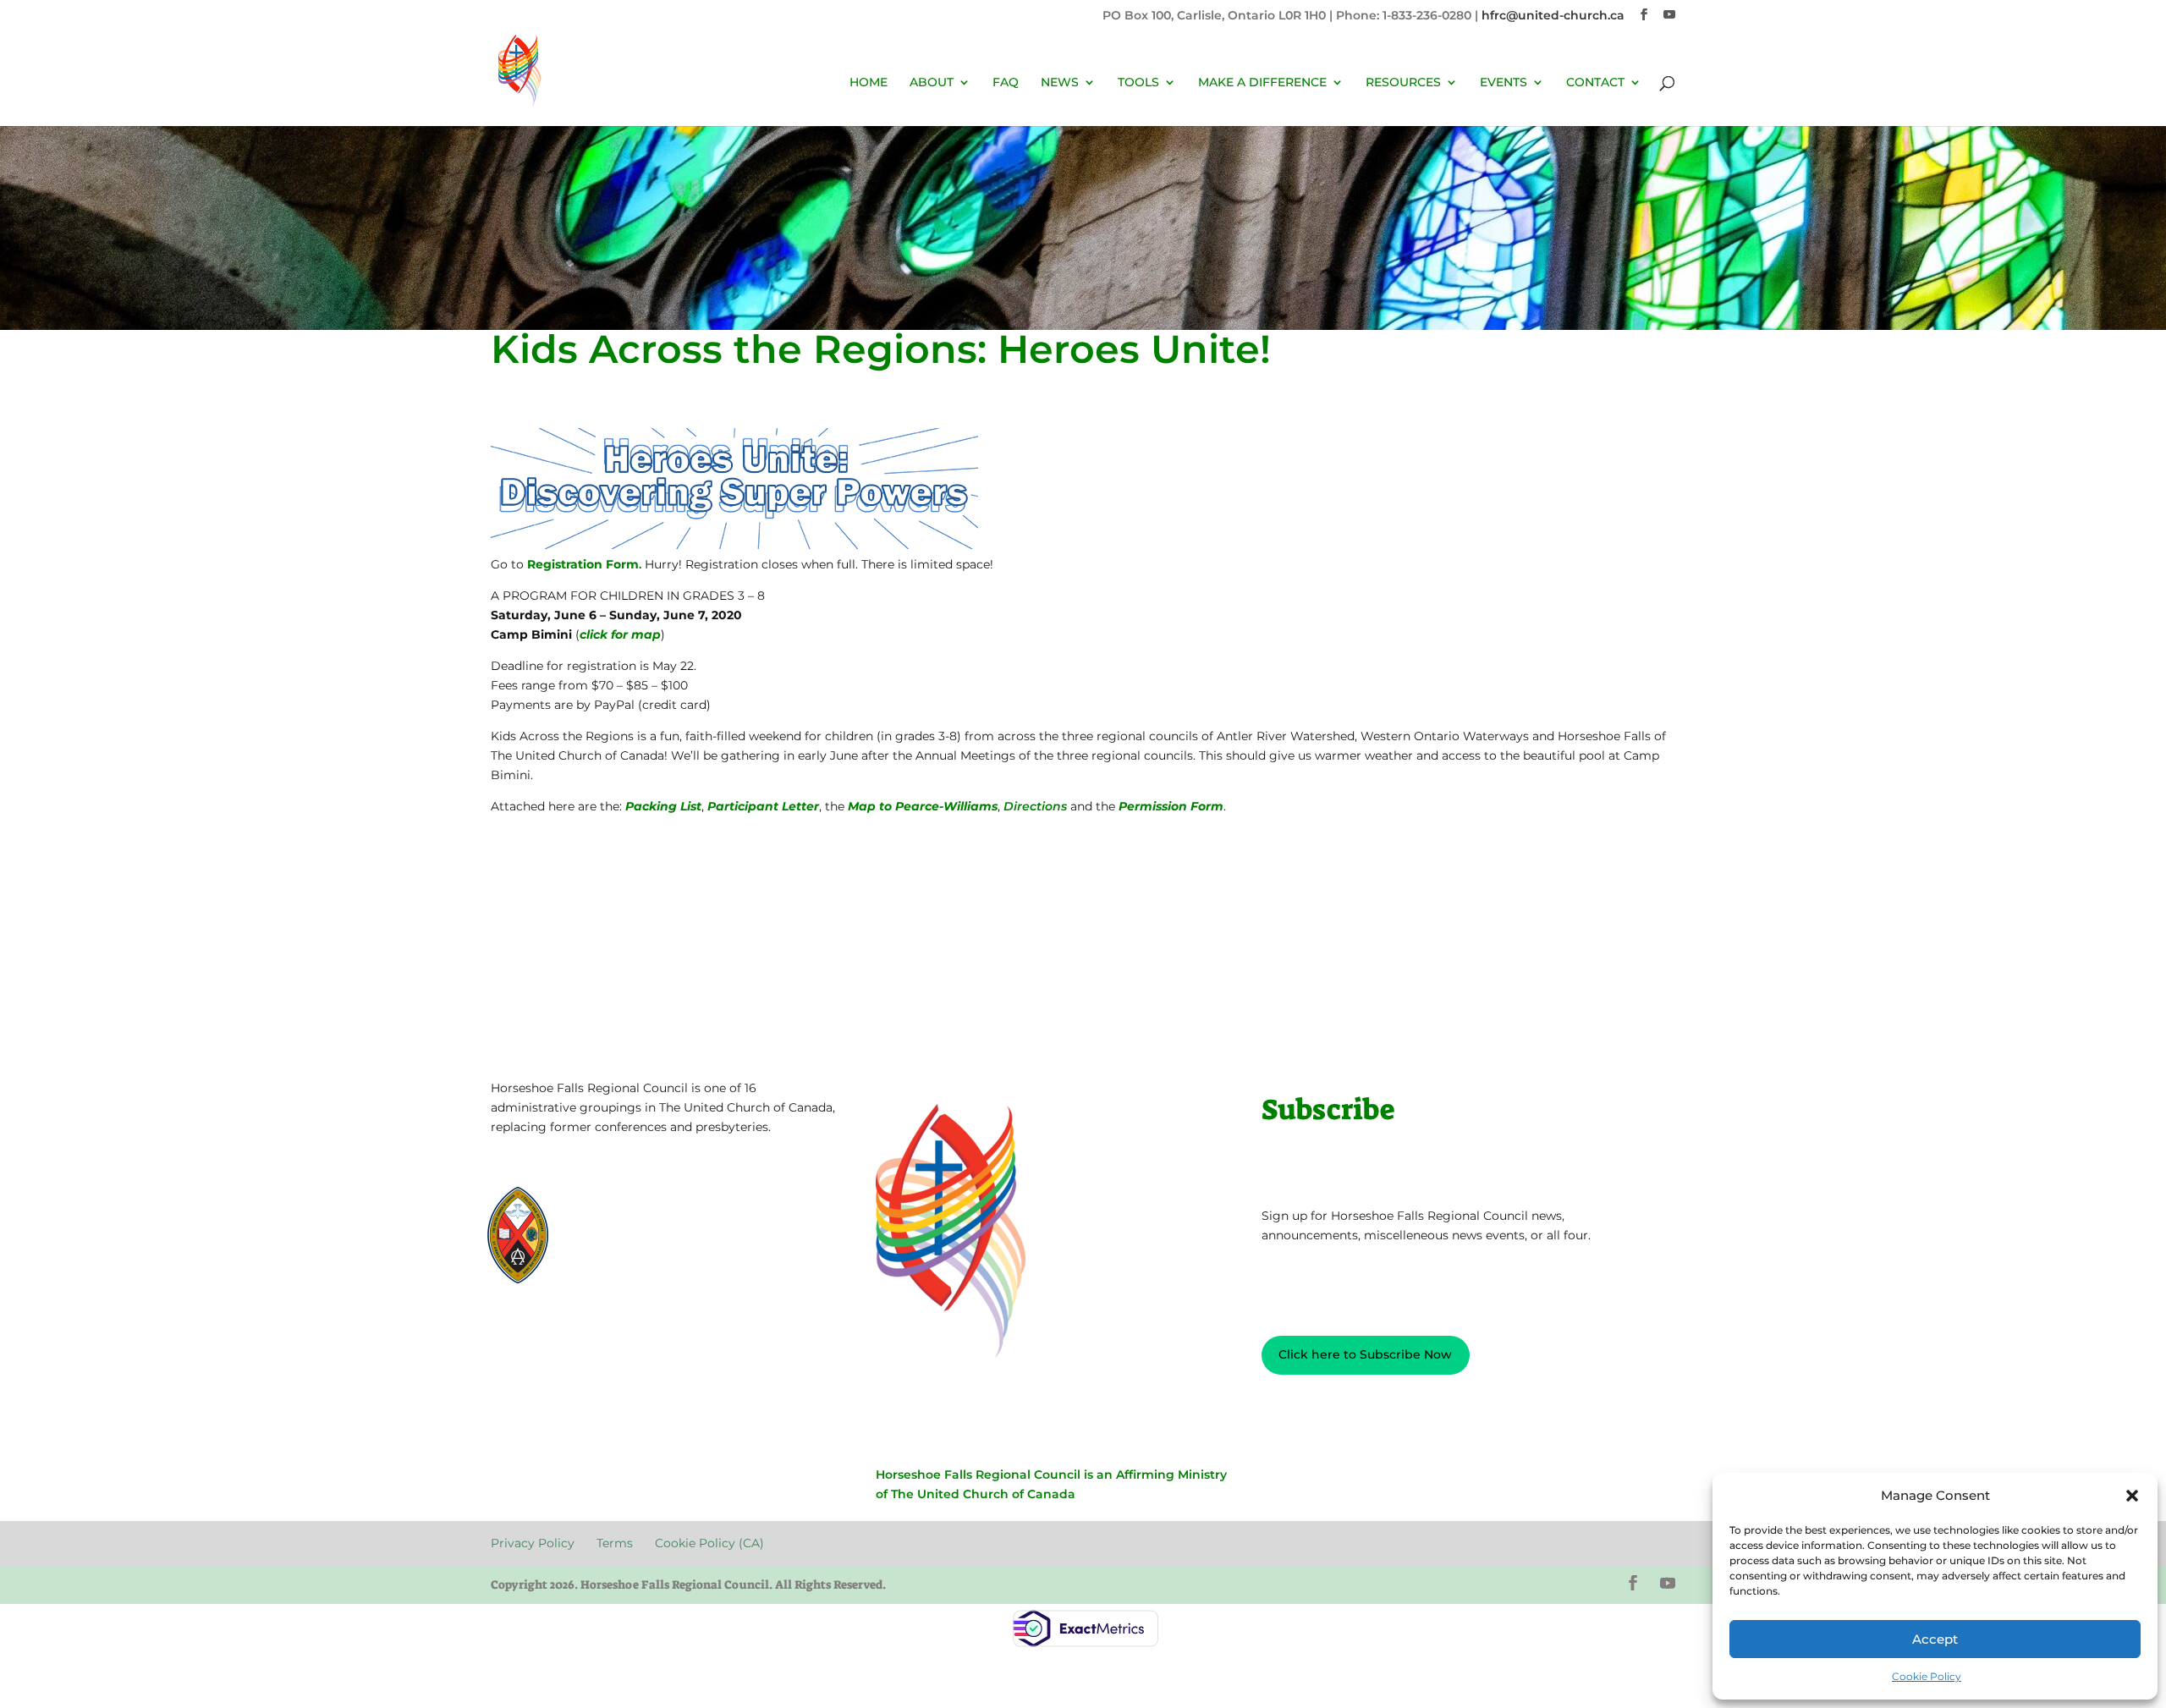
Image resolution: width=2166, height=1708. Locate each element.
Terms (626, 1333)
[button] (2132, 1496)
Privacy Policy (544, 1333)
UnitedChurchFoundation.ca (660, 1225)
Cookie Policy (1927, 1676)
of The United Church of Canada (976, 1494)
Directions (1035, 806)
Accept (1935, 1639)
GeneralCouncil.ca (633, 1240)
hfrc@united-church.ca (1553, 15)
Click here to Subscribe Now (1365, 1354)
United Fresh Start (633, 1270)
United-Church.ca (632, 1209)
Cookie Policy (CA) (716, 1333)
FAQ (1006, 83)
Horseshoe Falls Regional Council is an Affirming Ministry (1051, 1475)
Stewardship (619, 1255)
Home (869, 83)
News (1060, 83)
